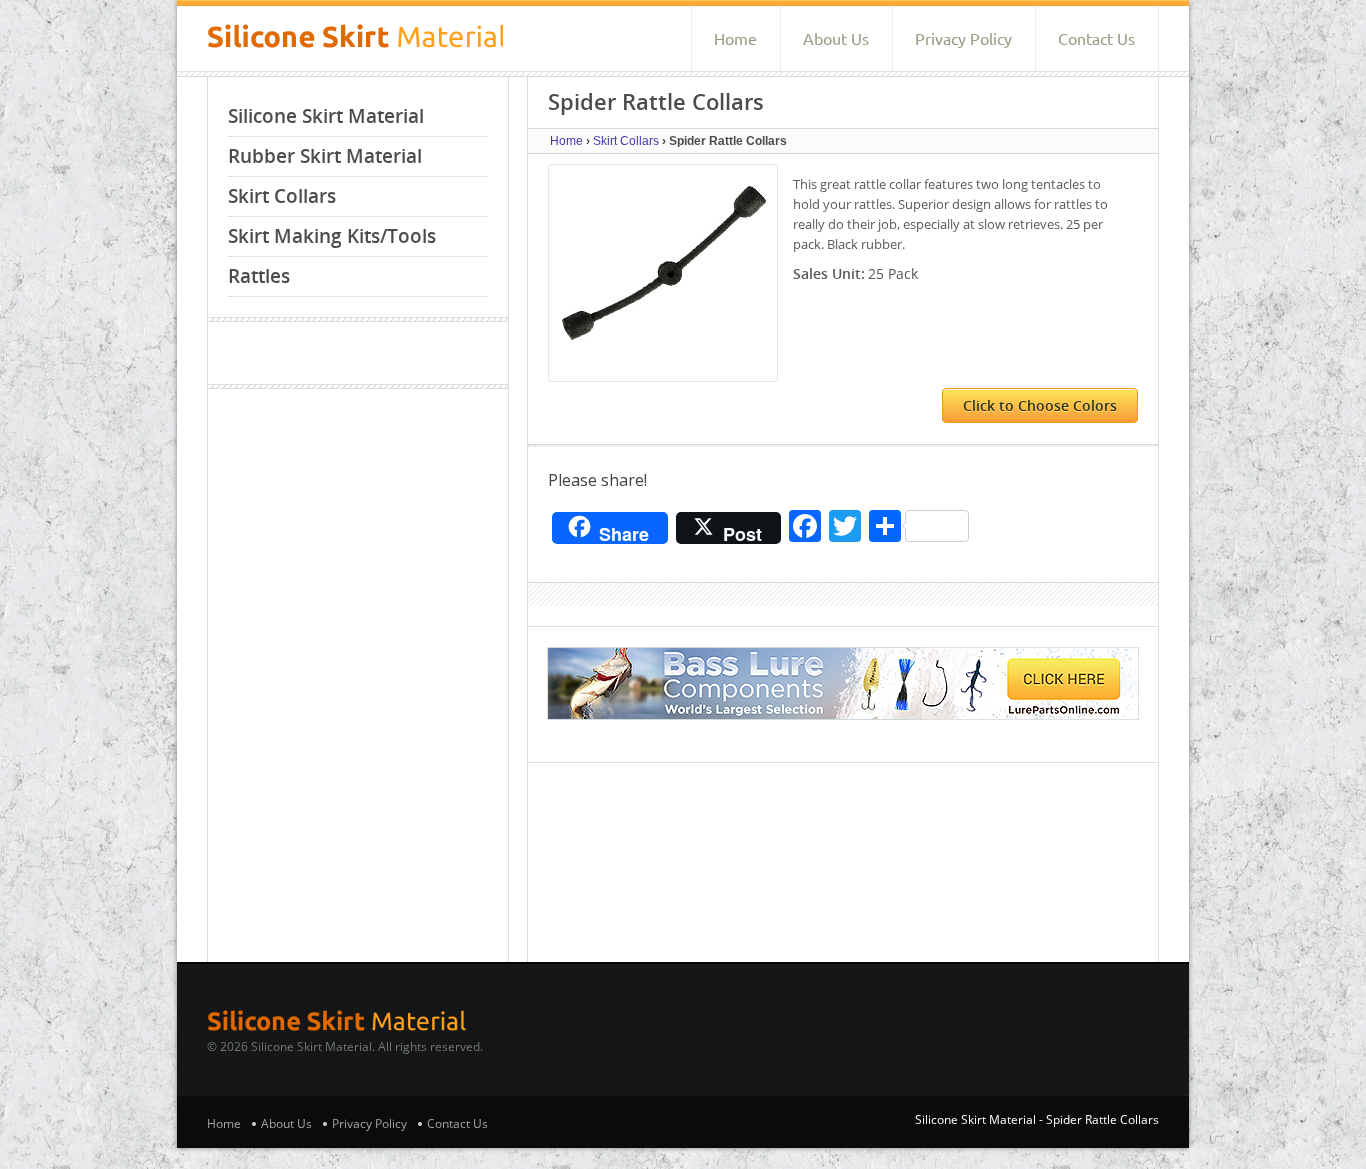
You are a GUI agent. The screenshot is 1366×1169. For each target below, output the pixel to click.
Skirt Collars (282, 196)
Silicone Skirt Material (326, 116)
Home (735, 39)
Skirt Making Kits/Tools (332, 236)
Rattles (259, 276)
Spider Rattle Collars (1102, 1119)
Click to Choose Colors (1040, 405)
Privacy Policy (963, 39)
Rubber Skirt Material (325, 156)
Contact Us (1096, 39)
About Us (836, 39)
